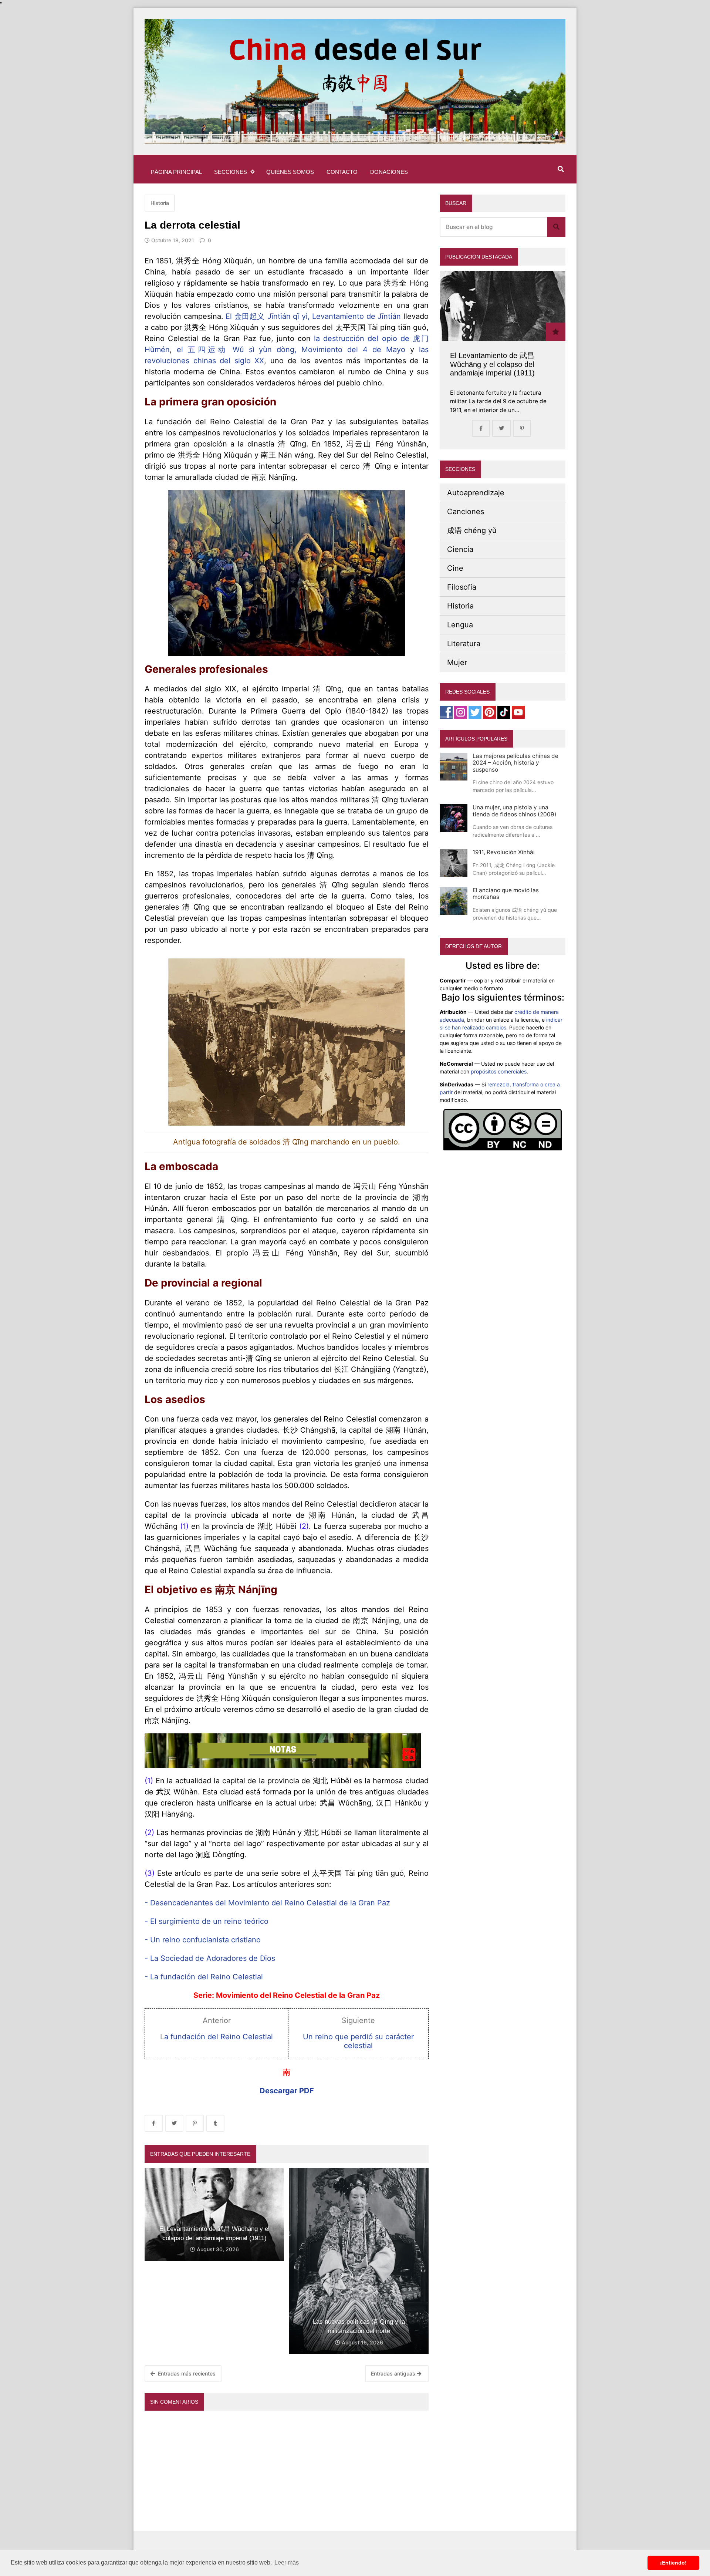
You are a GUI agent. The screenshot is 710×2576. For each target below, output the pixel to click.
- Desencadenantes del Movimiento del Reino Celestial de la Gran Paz (267, 1903)
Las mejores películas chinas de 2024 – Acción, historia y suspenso (515, 763)
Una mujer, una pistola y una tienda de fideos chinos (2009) (515, 811)
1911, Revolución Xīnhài (504, 852)
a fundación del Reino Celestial (219, 2037)
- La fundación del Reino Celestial (205, 1977)
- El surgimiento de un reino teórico (207, 1921)
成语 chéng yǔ (472, 530)
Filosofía (462, 587)
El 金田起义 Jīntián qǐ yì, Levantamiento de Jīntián (313, 316)
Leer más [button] (287, 2562)
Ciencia (460, 549)
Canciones (466, 512)
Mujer (457, 662)
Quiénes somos (290, 172)
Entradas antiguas (394, 2373)
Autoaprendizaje (476, 493)
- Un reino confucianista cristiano (203, 1940)
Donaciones (389, 172)
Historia (160, 203)
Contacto (342, 172)
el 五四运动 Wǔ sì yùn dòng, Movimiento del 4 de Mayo (291, 350)
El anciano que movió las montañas (506, 893)
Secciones (231, 172)
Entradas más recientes (186, 2373)
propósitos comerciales (499, 1071)
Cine (455, 568)
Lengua (460, 625)
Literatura (464, 644)
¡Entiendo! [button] (673, 2563)
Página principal (176, 172)
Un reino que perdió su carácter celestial (358, 2041)
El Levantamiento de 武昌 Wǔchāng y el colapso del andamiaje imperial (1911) (492, 364)
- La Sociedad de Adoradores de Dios (210, 1958)
